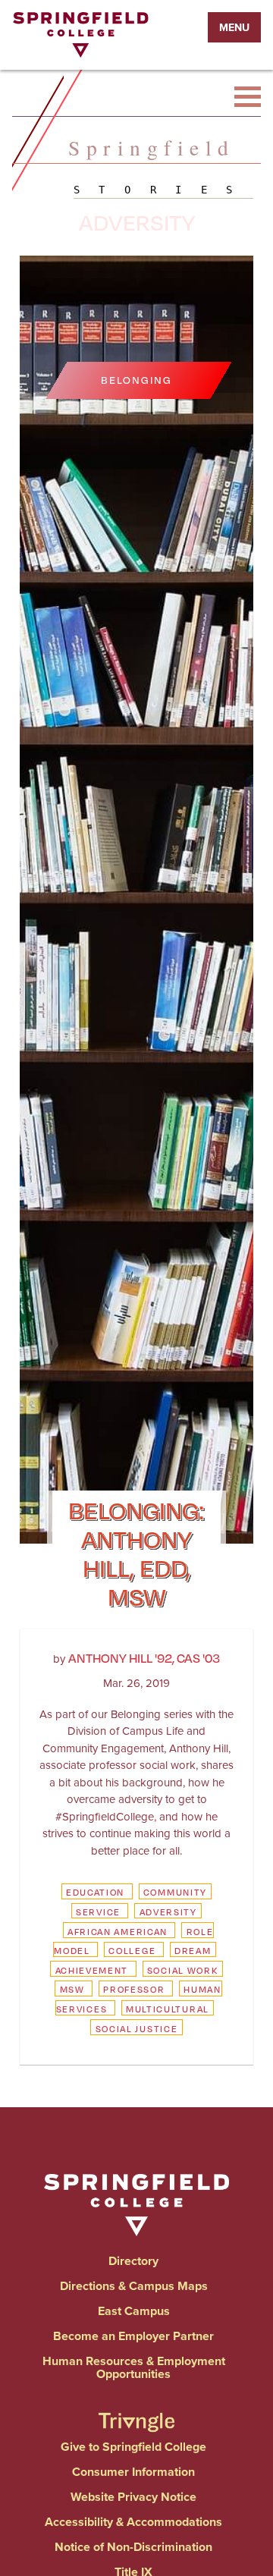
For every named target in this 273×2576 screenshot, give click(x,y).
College (132, 1951)
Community (175, 1892)
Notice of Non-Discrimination (133, 2547)
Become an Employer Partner (133, 2336)
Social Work (183, 1970)
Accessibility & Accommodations (133, 2522)
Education (95, 1892)
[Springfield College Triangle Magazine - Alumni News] (136, 2409)
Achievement (92, 1970)
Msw (72, 1989)
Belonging (136, 380)
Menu (234, 27)
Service (98, 1912)
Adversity (168, 1912)
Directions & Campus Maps (134, 2286)
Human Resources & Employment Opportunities (134, 2367)
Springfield (152, 148)
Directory (133, 2261)
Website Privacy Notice (133, 2497)
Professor (134, 1989)
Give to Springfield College (133, 2447)
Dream (193, 1951)
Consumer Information (133, 2472)
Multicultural (168, 2009)
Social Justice (137, 2029)
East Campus (134, 2311)
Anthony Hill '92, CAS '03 (144, 1658)
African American (118, 1932)
